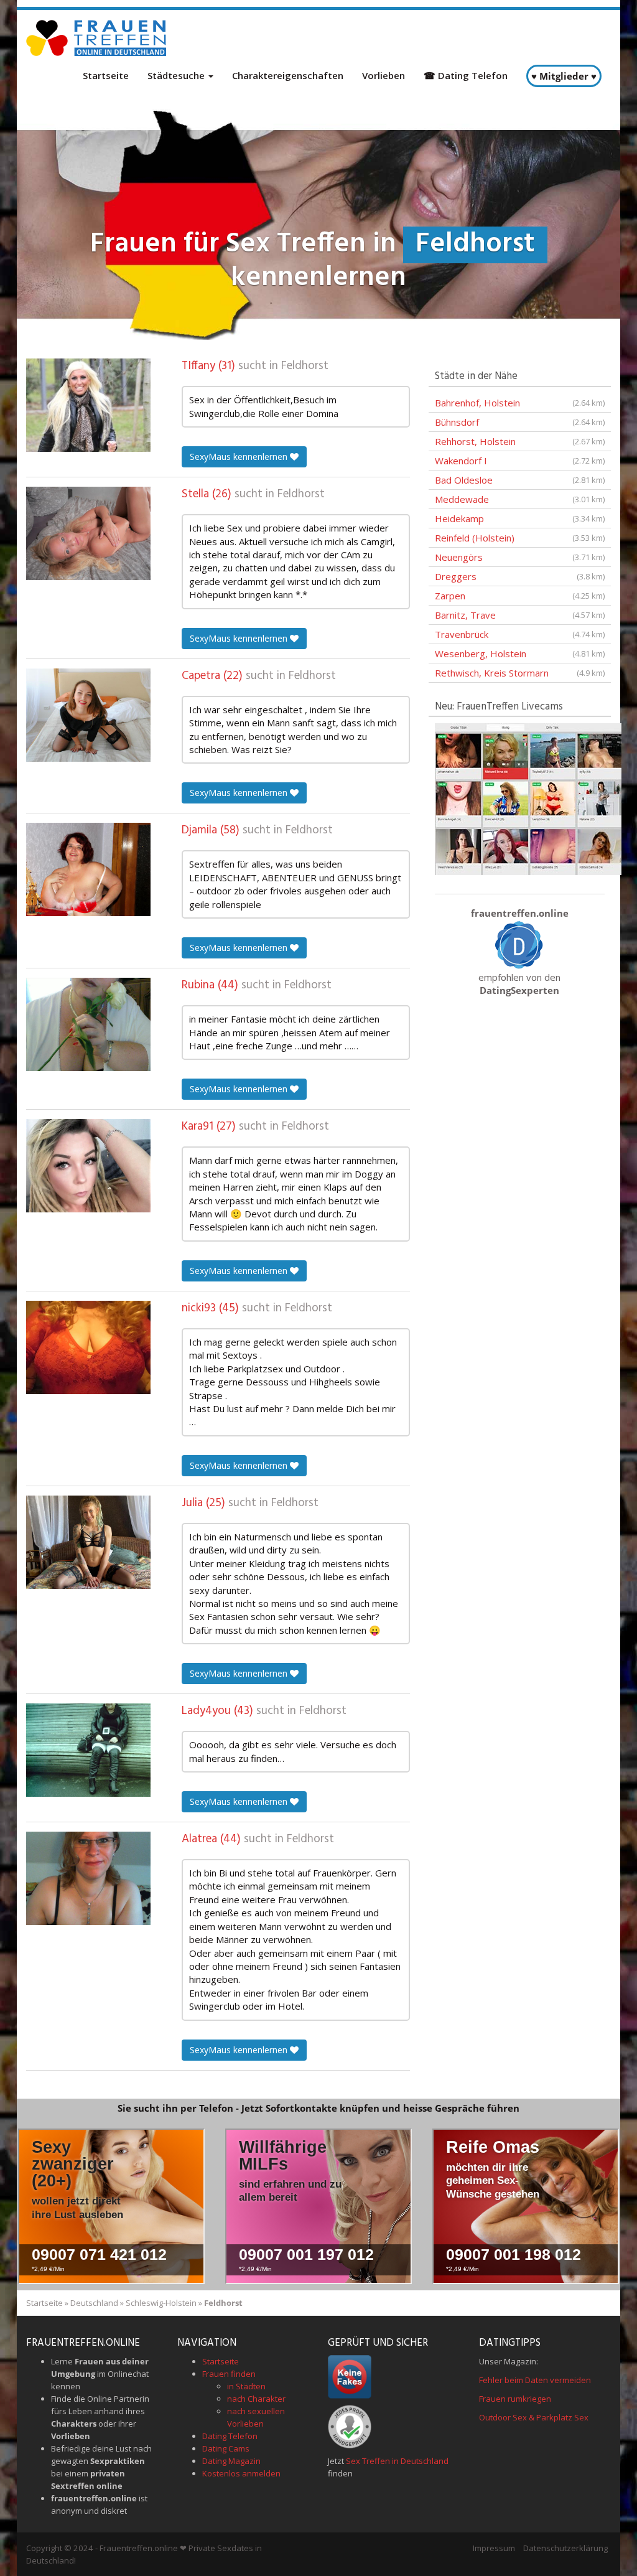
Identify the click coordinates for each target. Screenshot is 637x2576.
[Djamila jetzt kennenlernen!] (88, 869)
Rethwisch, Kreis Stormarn (520, 673)
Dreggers (520, 576)
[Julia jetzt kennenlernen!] (88, 1542)
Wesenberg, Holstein (520, 653)
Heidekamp (520, 518)
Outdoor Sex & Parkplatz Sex (534, 2417)
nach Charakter (256, 2399)
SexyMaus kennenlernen (240, 457)
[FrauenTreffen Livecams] (528, 798)
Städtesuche (177, 75)
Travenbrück (520, 634)
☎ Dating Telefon (466, 75)
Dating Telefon (230, 2436)
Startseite (106, 75)
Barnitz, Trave (520, 615)
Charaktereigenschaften (288, 75)
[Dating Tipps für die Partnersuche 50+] (519, 944)
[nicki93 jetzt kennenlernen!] (88, 1347)
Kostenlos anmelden (241, 2473)
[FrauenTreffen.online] (98, 38)
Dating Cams (226, 2448)
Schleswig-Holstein (161, 2303)
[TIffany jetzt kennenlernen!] (88, 405)
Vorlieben (384, 75)
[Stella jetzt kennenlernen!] (88, 533)
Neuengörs (520, 557)
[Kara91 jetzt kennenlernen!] (88, 1166)
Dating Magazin (231, 2461)
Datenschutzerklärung (565, 2548)
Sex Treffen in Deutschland (397, 2461)
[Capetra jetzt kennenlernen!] (88, 715)
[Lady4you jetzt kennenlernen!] (88, 1750)
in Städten (246, 2386)
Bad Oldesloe (520, 480)
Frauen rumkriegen (515, 2399)
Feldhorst (305, 366)
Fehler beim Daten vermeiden (535, 2380)
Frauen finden (229, 2374)
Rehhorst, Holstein (520, 441)
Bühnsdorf (520, 422)
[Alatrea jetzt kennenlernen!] (88, 1878)
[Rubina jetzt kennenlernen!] (88, 1024)
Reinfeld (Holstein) (520, 538)
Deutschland (94, 2303)
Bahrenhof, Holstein (520, 403)
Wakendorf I (520, 461)
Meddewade (520, 499)
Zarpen (520, 596)
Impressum (494, 2548)
